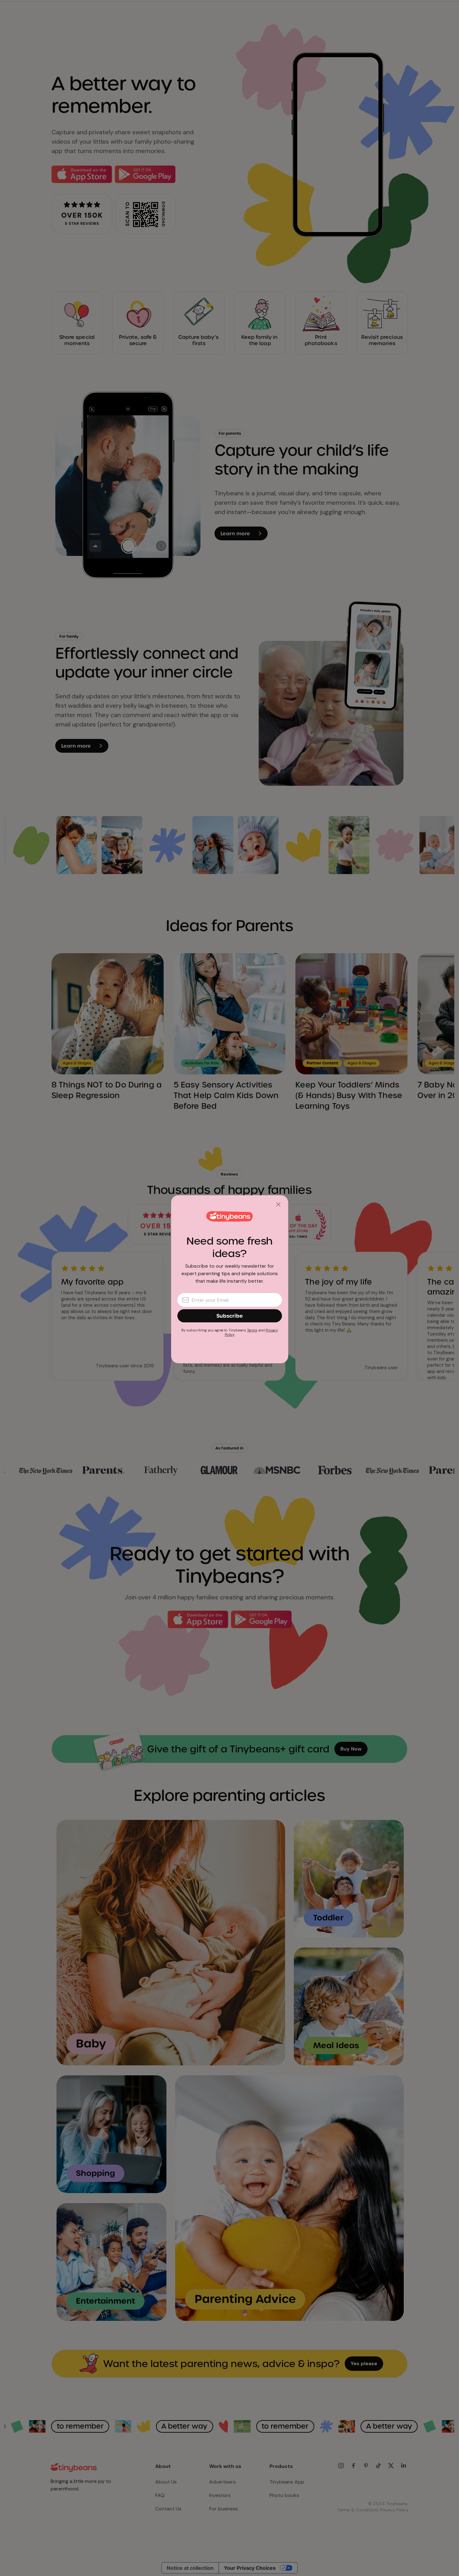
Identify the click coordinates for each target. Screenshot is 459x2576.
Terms (252, 1330)
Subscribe (230, 1316)
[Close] (278, 1205)
